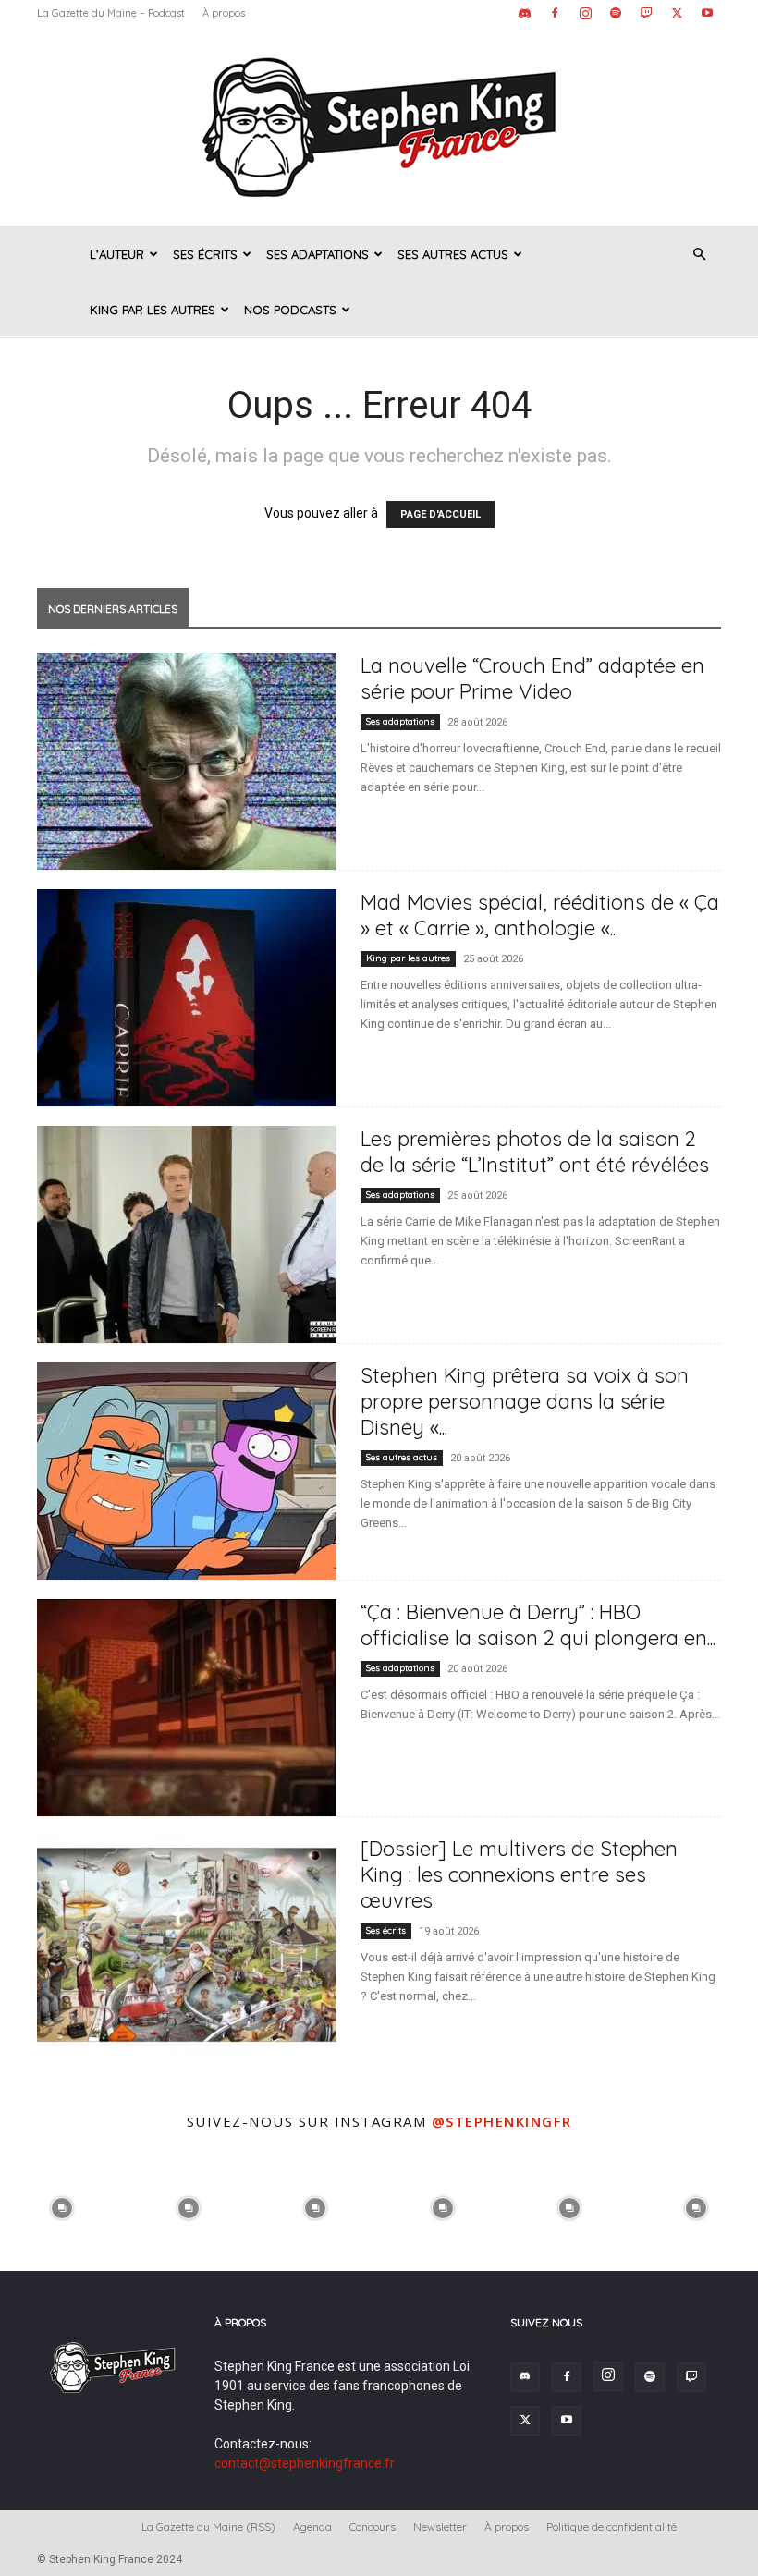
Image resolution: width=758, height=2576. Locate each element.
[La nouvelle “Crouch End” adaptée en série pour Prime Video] (187, 761)
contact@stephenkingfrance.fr (305, 2463)
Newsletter (440, 2527)
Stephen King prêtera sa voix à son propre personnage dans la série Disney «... (525, 1401)
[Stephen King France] (379, 126)
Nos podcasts (290, 310)
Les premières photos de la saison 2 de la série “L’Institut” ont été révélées (535, 1152)
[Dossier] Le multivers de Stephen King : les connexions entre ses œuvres (519, 1874)
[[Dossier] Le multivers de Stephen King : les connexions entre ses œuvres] (187, 1944)
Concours (373, 2527)
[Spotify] (616, 13)
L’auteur (117, 254)
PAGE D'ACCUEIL (440, 514)
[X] (677, 13)
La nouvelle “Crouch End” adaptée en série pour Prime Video (532, 678)
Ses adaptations (318, 254)
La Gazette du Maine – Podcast (111, 13)
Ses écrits (205, 254)
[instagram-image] (61, 2206)
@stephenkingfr (502, 2121)
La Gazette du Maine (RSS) (208, 2527)
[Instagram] (585, 13)
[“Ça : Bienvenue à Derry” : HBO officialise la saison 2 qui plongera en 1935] (187, 1708)
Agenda (312, 2527)
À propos (224, 13)
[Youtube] (707, 13)
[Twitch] (646, 13)
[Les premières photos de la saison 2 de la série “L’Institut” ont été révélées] (187, 1234)
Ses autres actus (453, 254)
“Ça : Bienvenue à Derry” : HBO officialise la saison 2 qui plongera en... (538, 1625)
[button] (699, 255)
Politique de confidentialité (611, 2527)
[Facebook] (555, 13)
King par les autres (153, 310)
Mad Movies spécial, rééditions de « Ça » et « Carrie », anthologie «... (540, 915)
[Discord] (524, 13)
